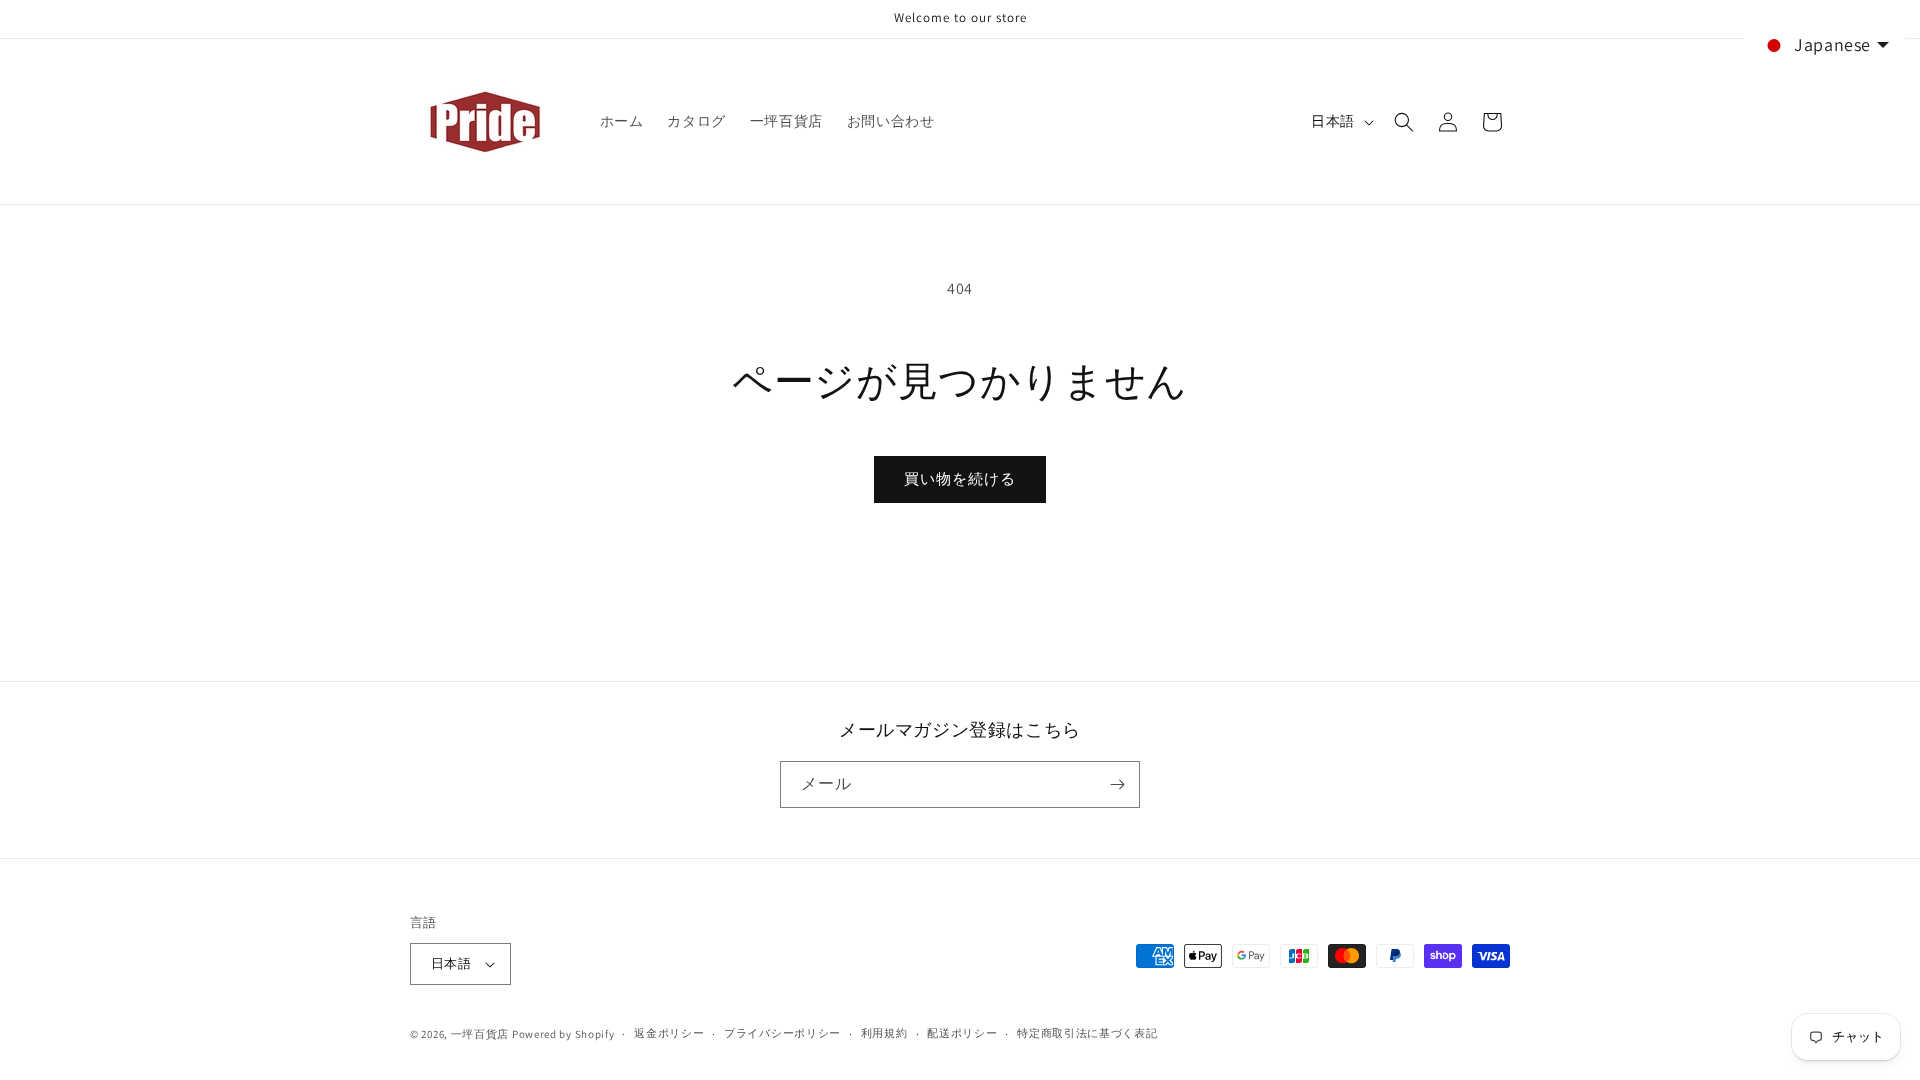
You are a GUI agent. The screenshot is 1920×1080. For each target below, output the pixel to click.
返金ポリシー (669, 1033)
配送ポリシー (962, 1033)
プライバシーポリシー (782, 1033)
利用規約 (884, 1033)
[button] (1404, 122)
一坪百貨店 (480, 1034)
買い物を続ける (960, 478)
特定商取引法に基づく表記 (1087, 1033)
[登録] (1117, 784)
